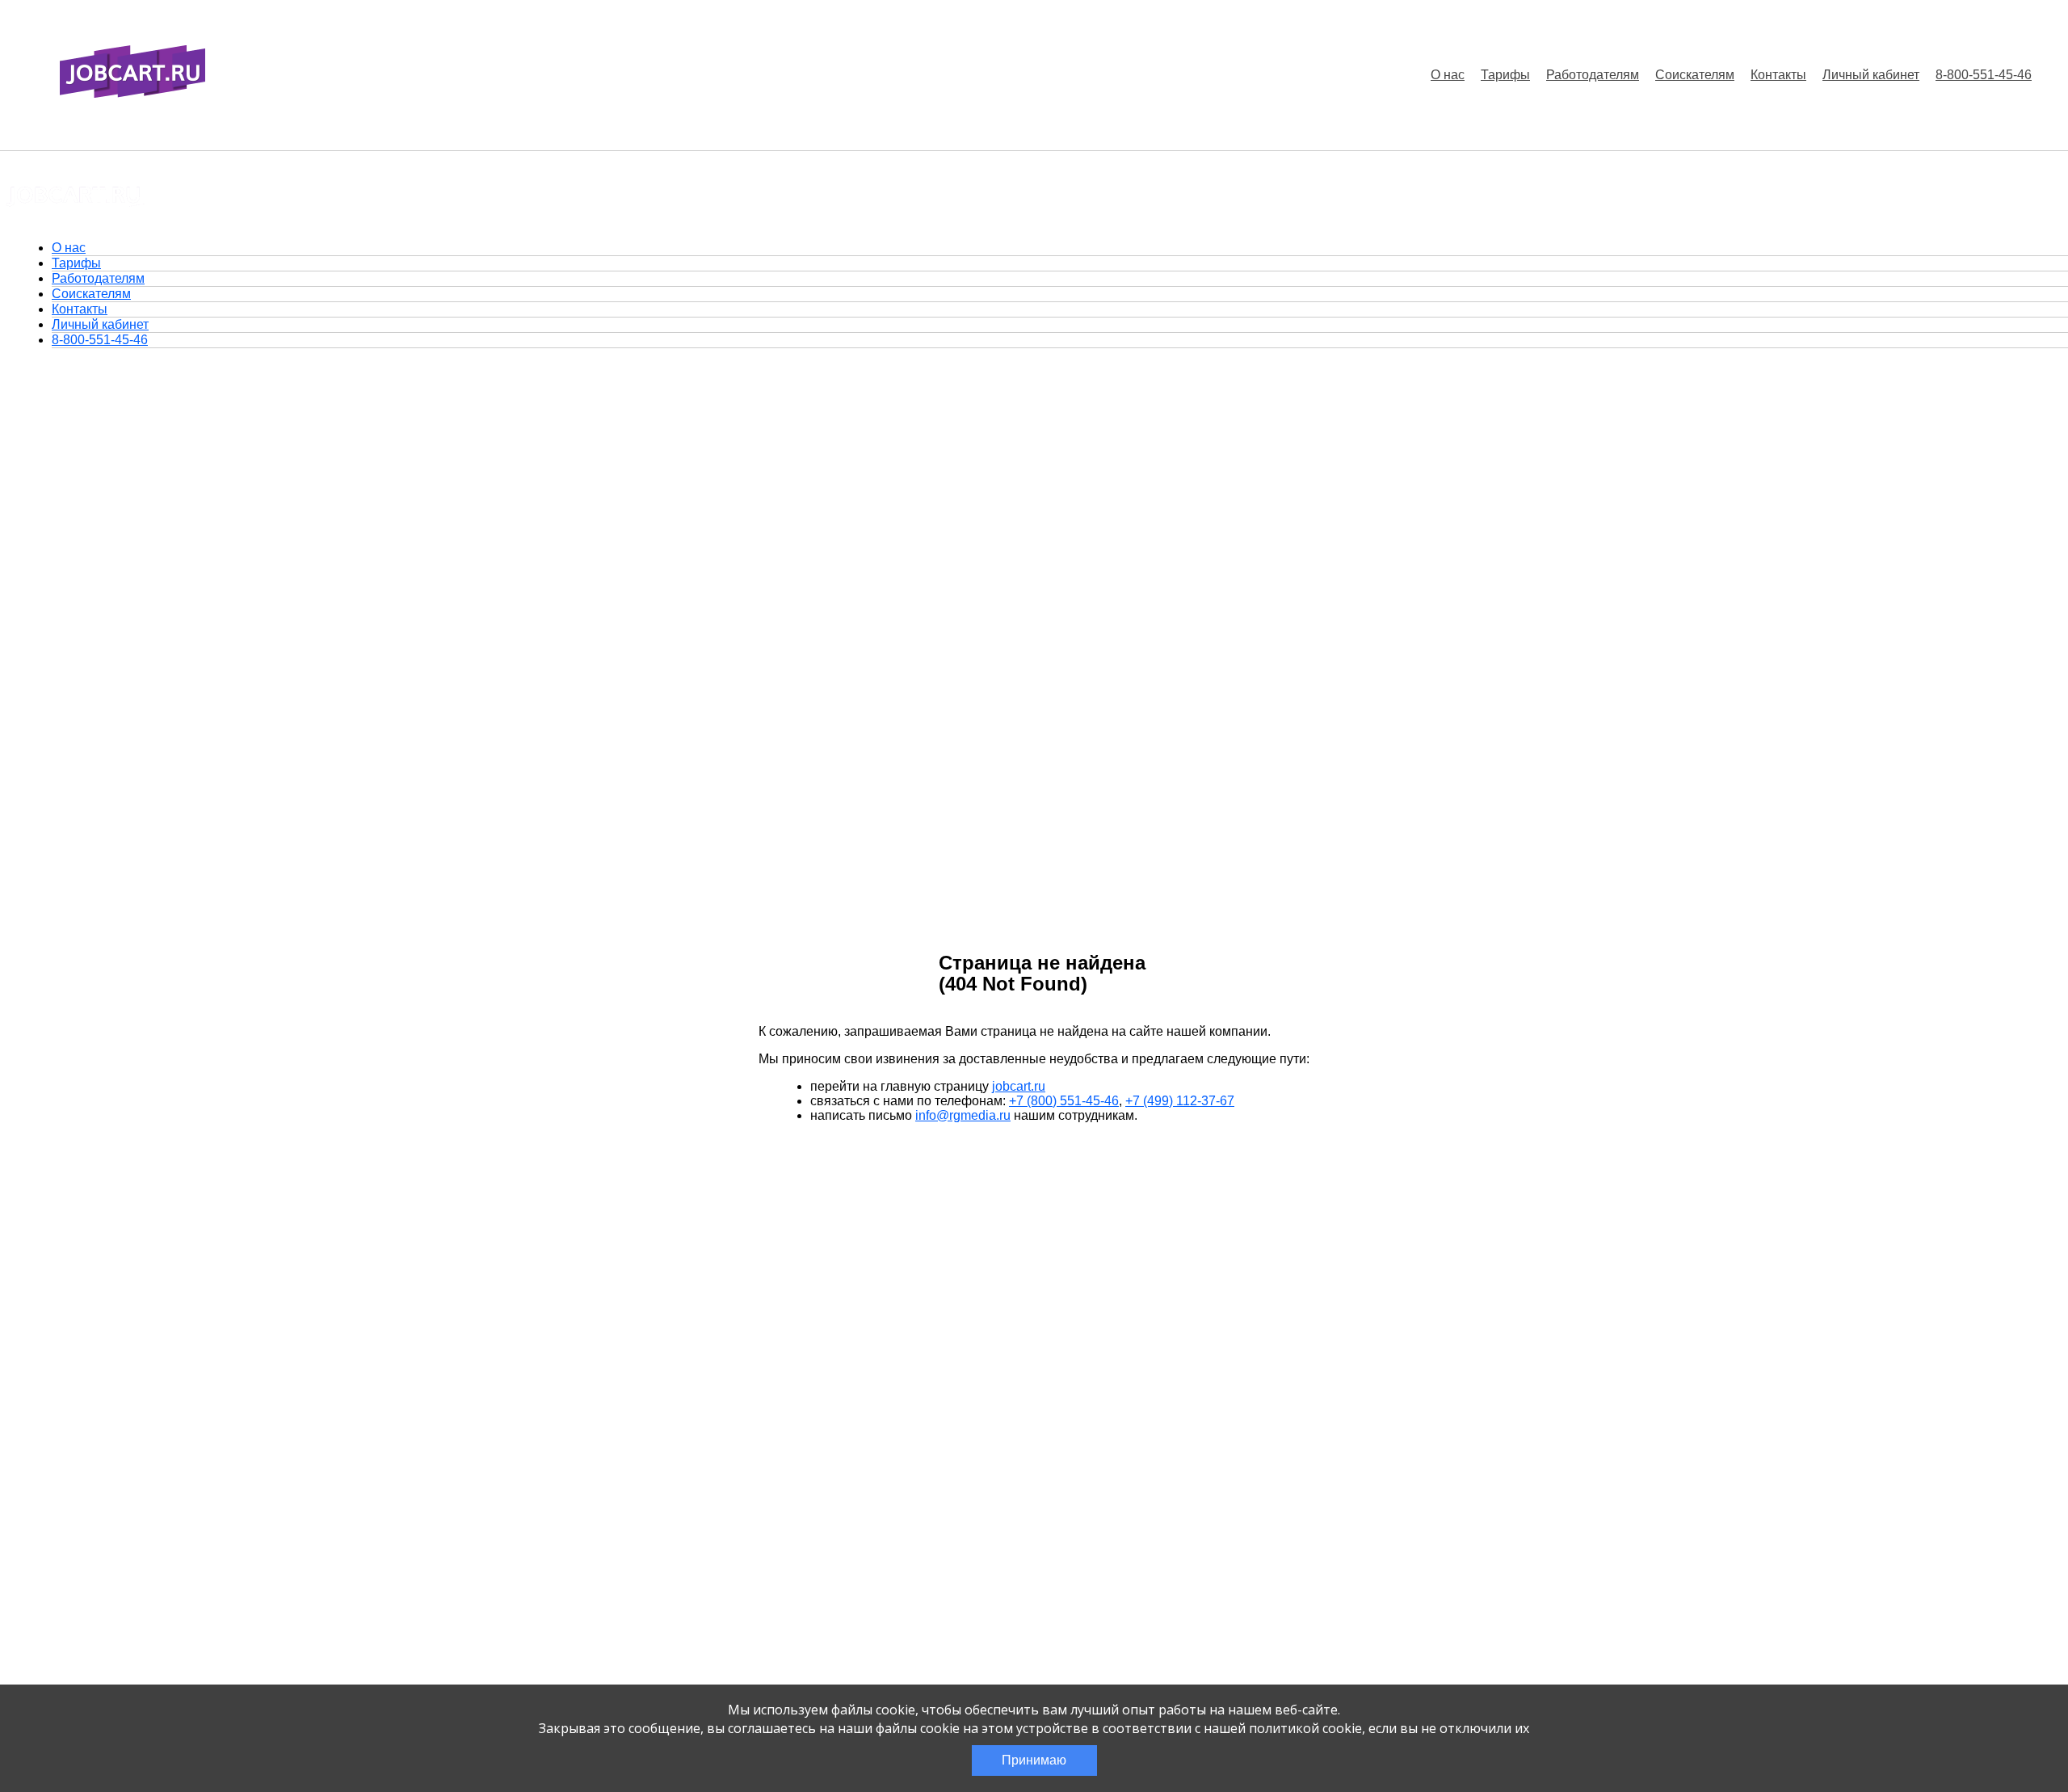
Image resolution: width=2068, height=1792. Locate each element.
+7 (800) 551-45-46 (1064, 1101)
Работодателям (1593, 75)
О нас (1448, 75)
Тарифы (1505, 75)
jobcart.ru (1019, 1086)
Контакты (1778, 75)
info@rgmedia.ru (963, 1115)
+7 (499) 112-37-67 (1180, 1101)
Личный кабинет (1871, 75)
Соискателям (1695, 75)
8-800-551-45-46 (1984, 75)
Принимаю (1034, 1760)
